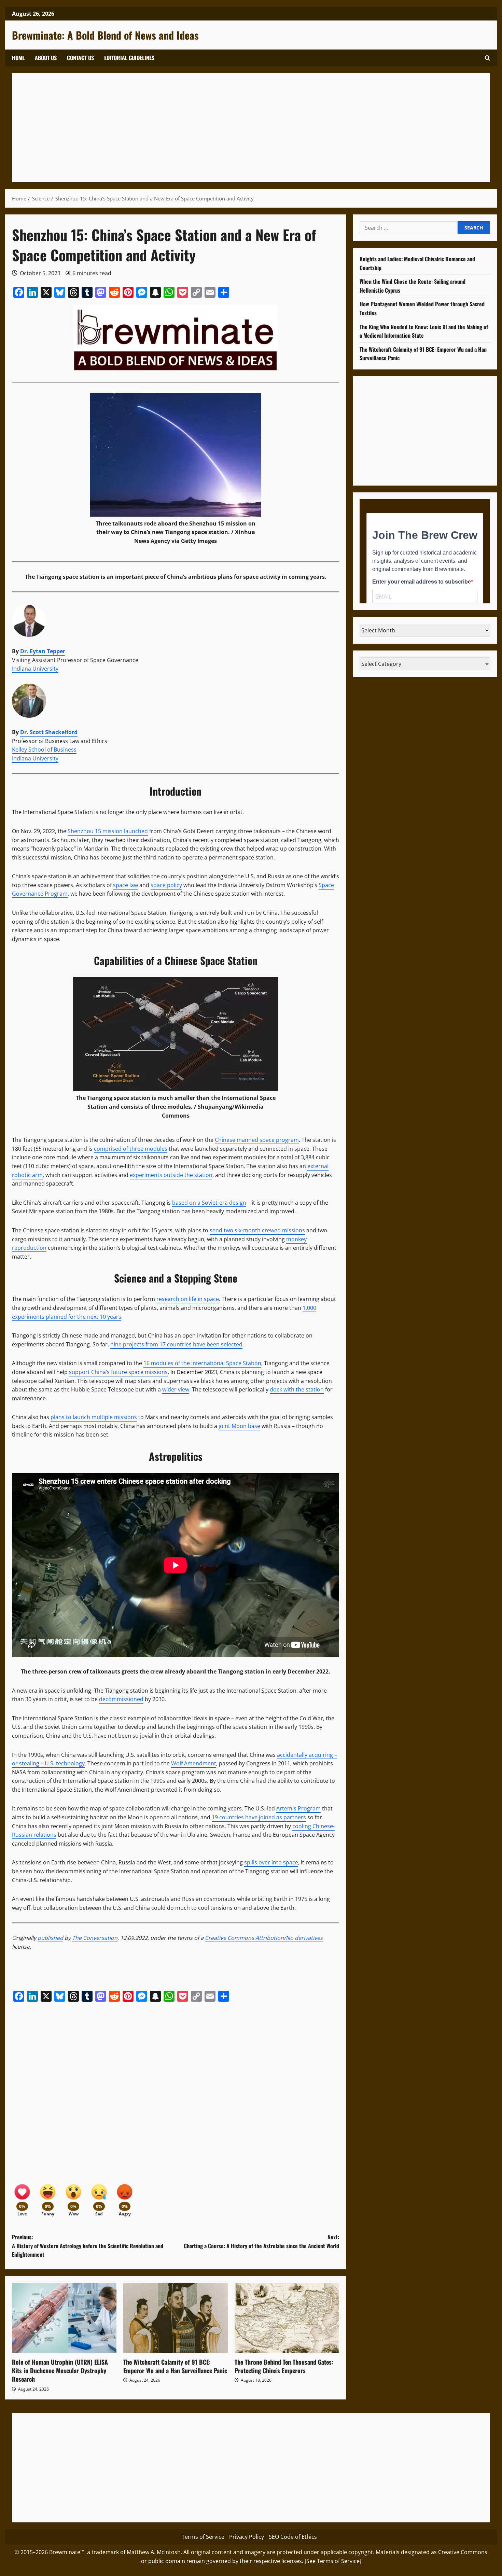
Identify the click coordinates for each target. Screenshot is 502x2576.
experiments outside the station (171, 1175)
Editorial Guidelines (129, 58)
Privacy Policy (247, 2537)
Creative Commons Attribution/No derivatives (264, 1938)
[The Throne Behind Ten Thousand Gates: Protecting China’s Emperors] (287, 2318)
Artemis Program (298, 1808)
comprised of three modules (131, 1149)
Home (18, 58)
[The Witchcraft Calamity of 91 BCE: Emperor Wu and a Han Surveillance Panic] (176, 2318)
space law (126, 885)
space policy (166, 885)
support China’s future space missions (118, 1372)
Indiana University (35, 669)
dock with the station (297, 1389)
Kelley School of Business (44, 750)
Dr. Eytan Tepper (43, 651)
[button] (487, 58)
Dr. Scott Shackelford (49, 732)
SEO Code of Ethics (293, 2537)
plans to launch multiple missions (94, 1417)
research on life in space (188, 1299)
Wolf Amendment (194, 1763)
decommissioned (121, 1699)
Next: (261, 2241)
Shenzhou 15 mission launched (108, 831)
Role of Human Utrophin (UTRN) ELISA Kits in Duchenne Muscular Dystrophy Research (60, 2370)
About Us (46, 58)
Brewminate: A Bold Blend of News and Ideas (105, 35)
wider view (176, 1389)
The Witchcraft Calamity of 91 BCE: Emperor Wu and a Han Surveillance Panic (175, 2366)
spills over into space (271, 1862)
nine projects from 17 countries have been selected (176, 1344)
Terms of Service (203, 2537)
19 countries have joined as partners (259, 1817)
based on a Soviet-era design (209, 1203)
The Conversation (95, 1938)
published (50, 1938)
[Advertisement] (224, 128)
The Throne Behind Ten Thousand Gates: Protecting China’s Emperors (284, 2366)
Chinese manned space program (257, 1140)
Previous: (88, 2246)
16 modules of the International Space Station (202, 1363)
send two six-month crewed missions (257, 1230)
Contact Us (80, 58)
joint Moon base (239, 1426)
